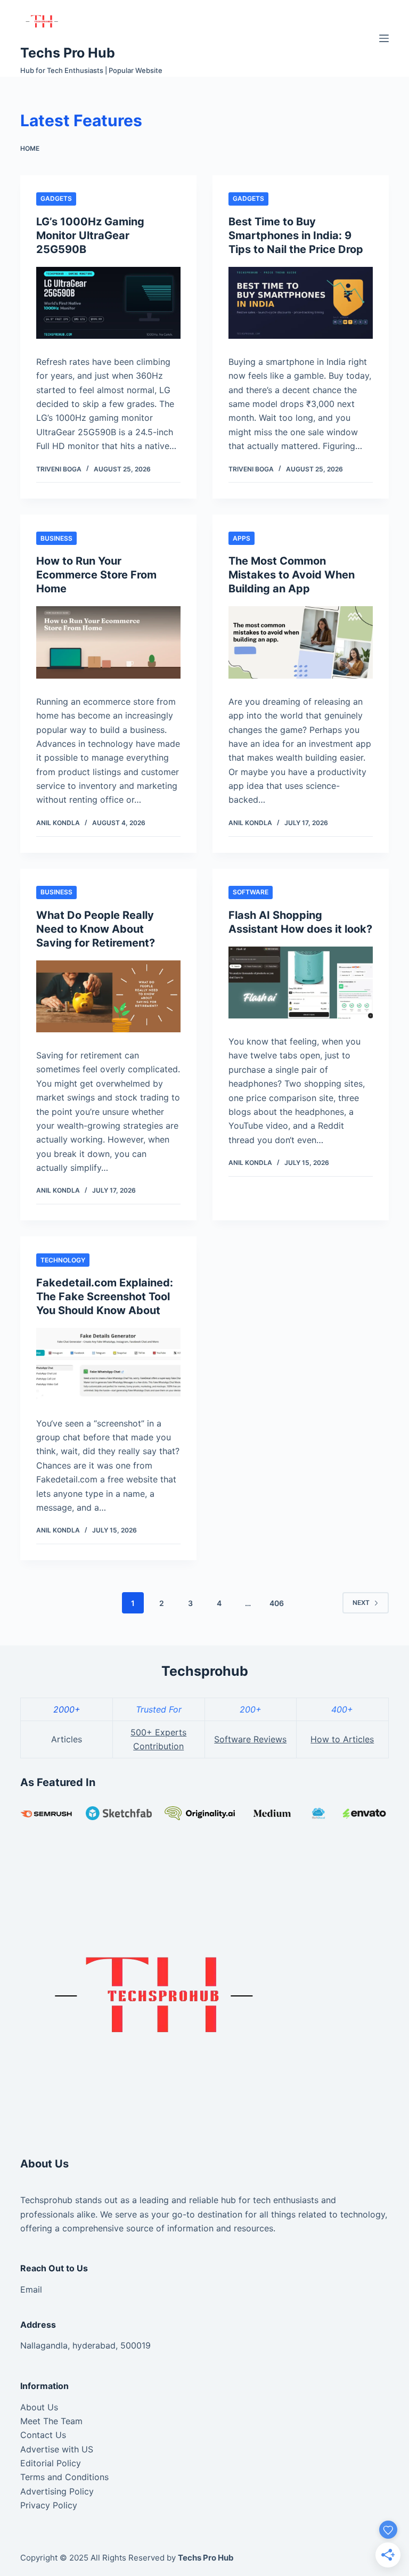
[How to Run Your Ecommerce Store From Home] (108, 642)
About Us (39, 2407)
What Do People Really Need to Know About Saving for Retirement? (96, 929)
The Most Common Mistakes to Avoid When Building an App (292, 575)
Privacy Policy (49, 2505)
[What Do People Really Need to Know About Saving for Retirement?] (108, 996)
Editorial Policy (51, 2463)
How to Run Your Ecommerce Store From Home (96, 575)
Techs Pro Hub (68, 53)
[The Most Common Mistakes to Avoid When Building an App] (301, 642)
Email (31, 2289)
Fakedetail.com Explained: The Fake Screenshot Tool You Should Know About (105, 1297)
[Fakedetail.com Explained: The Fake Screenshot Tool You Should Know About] (108, 1364)
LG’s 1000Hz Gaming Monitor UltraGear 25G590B (90, 235)
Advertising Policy (57, 2491)
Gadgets (56, 198)
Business (56, 538)
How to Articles (342, 1739)
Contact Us (43, 2435)
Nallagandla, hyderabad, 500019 (85, 2345)
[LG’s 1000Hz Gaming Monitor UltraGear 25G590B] (108, 303)
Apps (242, 538)
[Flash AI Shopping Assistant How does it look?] (301, 983)
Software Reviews (250, 1739)
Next (361, 1603)
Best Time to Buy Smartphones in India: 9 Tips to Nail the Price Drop (296, 235)
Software (251, 892)
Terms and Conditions (64, 2477)
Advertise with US (57, 2449)
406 (277, 1603)
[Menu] (384, 38)
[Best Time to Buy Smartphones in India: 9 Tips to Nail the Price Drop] (301, 303)
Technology (63, 1260)
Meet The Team (51, 2421)
